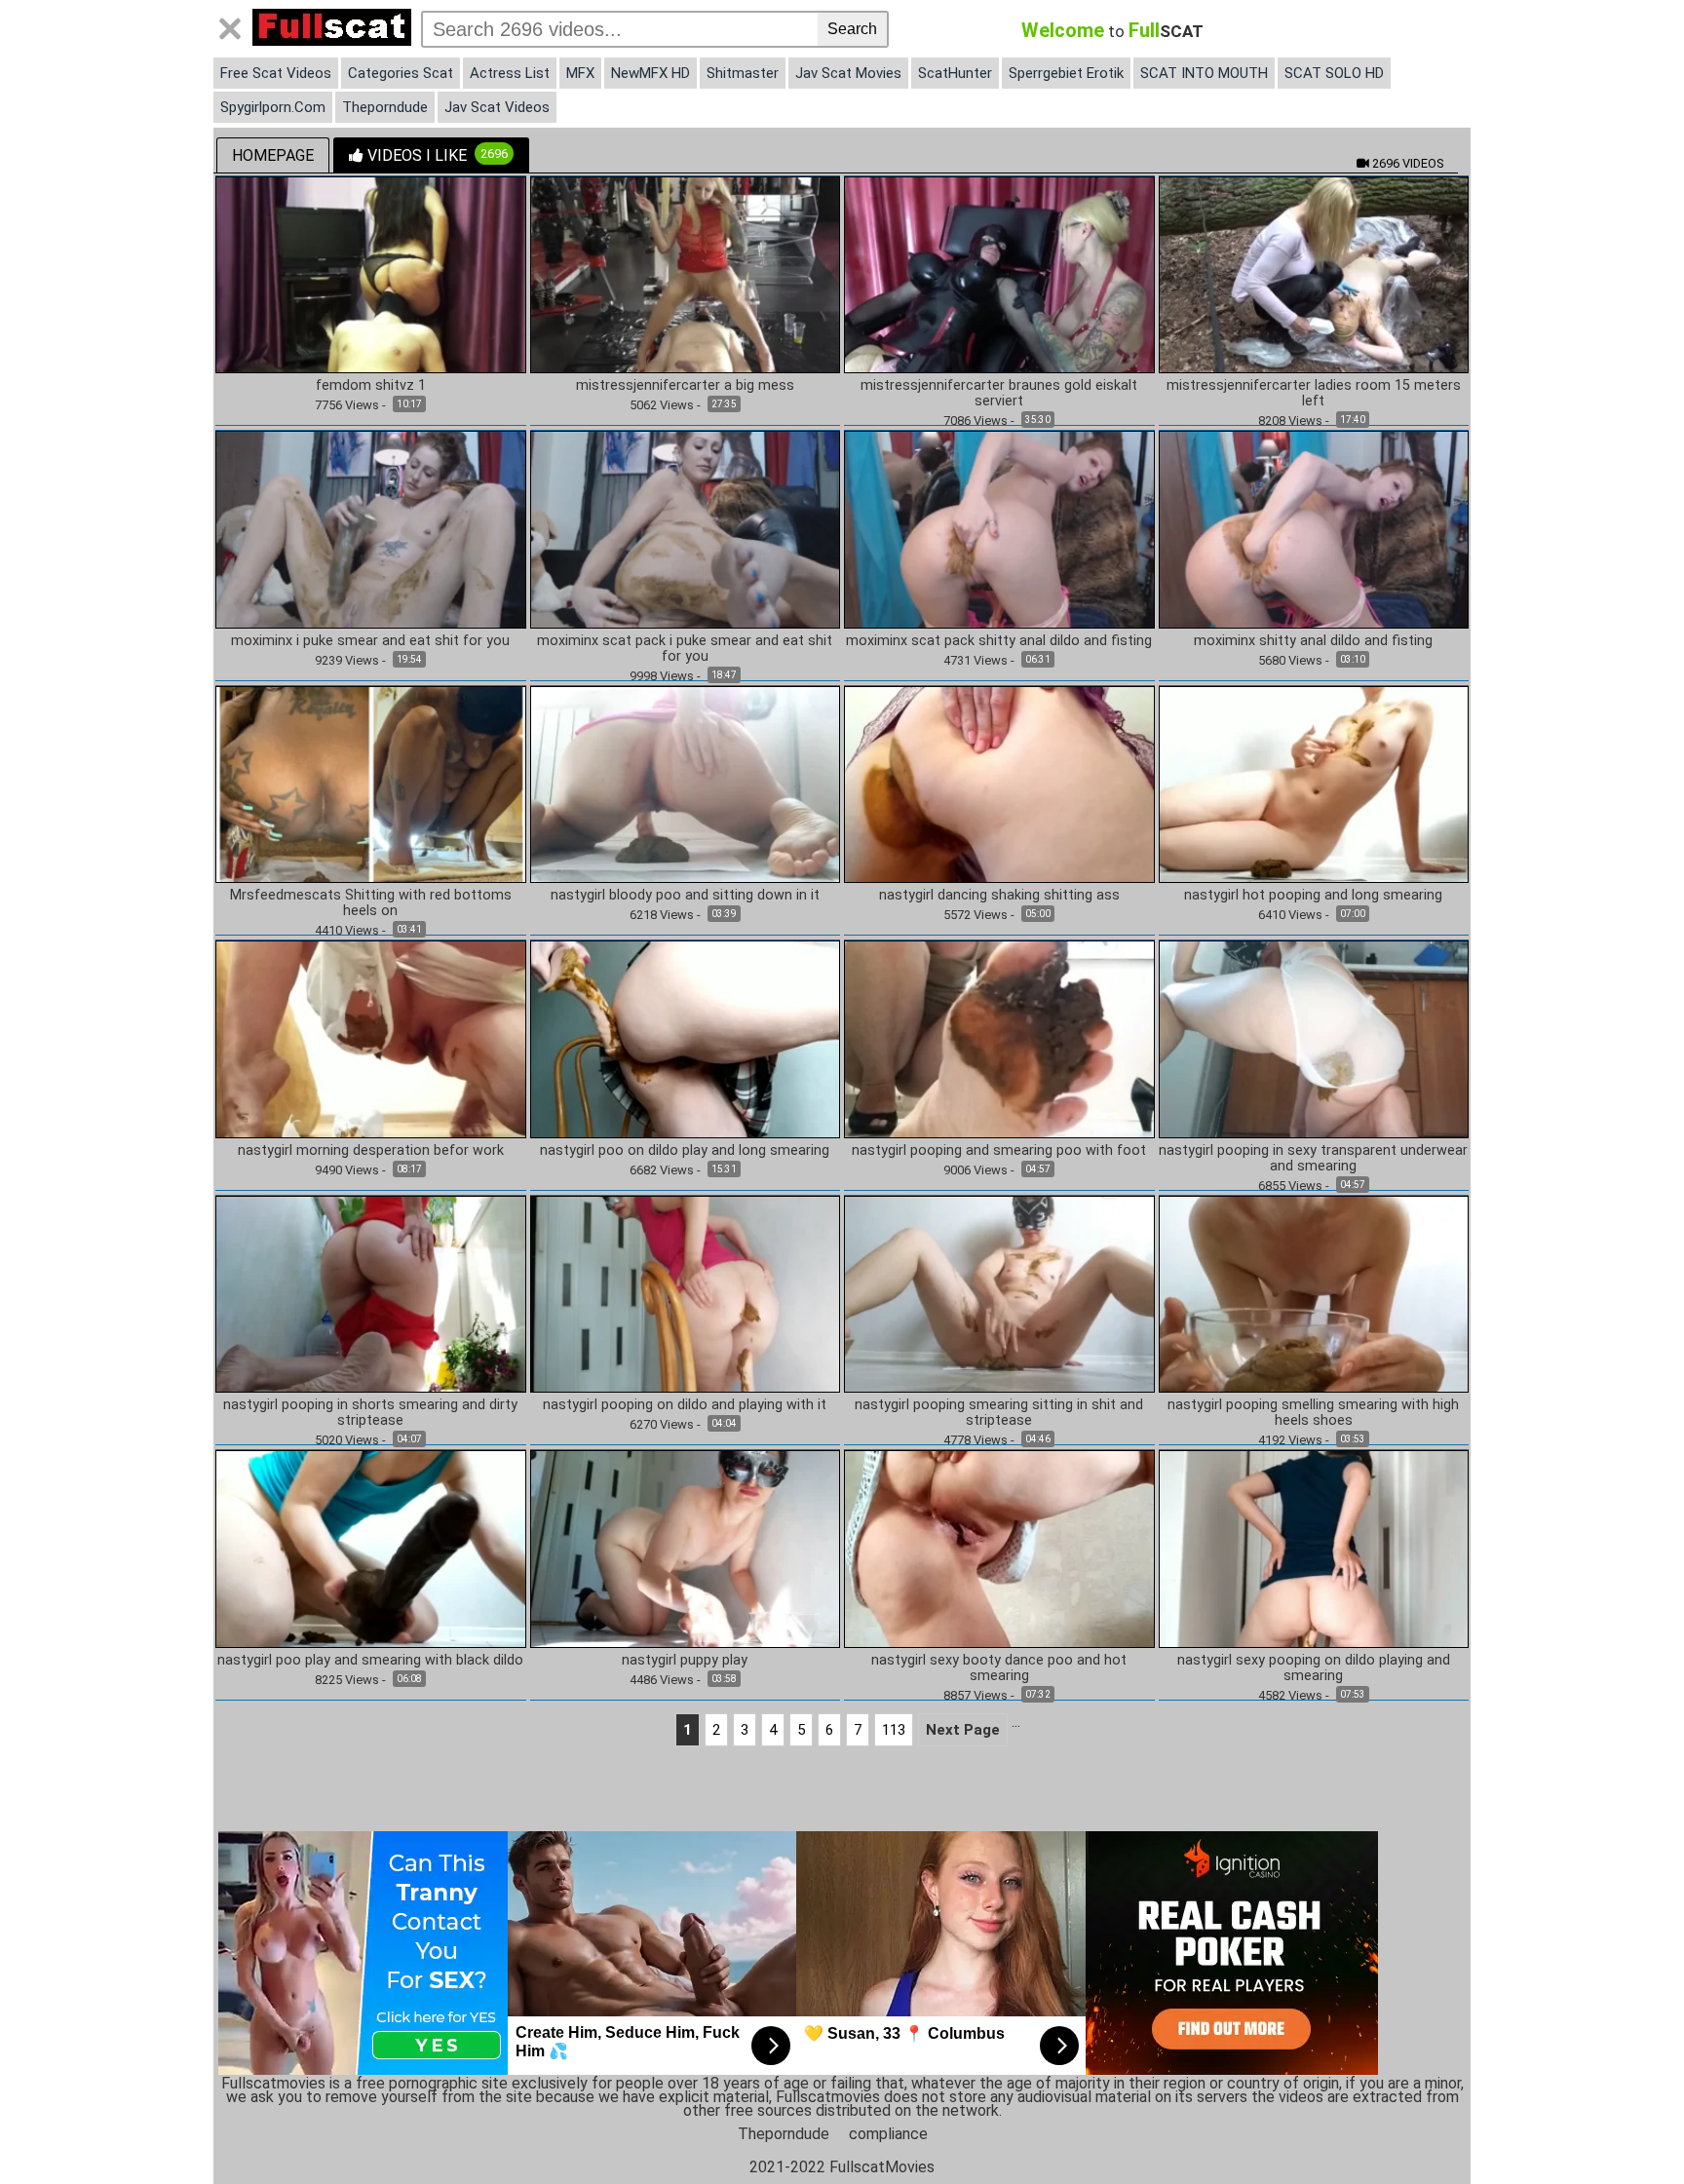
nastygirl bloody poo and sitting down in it (685, 896)
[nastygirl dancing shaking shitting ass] (999, 783)
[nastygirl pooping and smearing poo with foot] (999, 1038)
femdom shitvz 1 (371, 386)
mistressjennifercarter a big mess (685, 386)
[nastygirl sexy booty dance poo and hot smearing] (999, 1548)
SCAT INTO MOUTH (1204, 73)
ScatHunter (955, 73)
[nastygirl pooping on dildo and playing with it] (686, 1293)
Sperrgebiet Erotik (1066, 73)
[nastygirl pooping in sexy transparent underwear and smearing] (1314, 1038)
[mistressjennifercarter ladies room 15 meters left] (1314, 273)
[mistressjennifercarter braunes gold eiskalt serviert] (999, 273)
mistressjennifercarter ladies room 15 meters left (1314, 394)
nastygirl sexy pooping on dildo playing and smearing (1314, 1668)
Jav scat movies (848, 73)
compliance (888, 2134)
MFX (580, 73)
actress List (510, 73)
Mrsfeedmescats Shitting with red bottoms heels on (371, 903)
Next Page (963, 1730)
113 (894, 1730)
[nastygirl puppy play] (686, 1548)
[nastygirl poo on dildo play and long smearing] (686, 1038)
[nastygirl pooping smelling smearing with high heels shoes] (1314, 1293)
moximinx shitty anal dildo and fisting (1313, 641)
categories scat (401, 73)
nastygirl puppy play (685, 1661)
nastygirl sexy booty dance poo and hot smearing (999, 1668)
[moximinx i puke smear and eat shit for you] (371, 529)
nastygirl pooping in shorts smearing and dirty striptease (370, 1413)
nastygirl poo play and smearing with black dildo (370, 1661)
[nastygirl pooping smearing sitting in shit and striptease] (999, 1293)
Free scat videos (276, 73)
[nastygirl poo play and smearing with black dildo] (371, 1548)
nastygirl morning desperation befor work (371, 1151)
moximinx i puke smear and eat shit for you (370, 641)
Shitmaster (743, 73)
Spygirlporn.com (273, 107)
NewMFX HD (651, 73)
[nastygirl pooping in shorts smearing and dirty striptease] (371, 1293)
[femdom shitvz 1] (371, 273)
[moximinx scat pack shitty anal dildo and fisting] (999, 529)
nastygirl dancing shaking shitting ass (999, 896)
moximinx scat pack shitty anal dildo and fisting (999, 641)
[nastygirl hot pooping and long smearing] (1314, 783)
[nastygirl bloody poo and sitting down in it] (686, 783)
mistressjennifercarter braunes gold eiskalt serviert (999, 394)
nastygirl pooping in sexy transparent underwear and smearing (1313, 1159)
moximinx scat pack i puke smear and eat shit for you (685, 649)
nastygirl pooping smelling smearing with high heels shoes (1313, 1413)
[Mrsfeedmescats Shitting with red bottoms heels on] (371, 783)
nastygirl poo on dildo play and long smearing (685, 1151)
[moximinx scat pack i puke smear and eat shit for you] (686, 529)
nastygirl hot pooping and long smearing (1313, 896)
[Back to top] (1629, 2129)
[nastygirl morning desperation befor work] (371, 1038)
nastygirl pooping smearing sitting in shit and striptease (999, 1413)
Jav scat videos (497, 107)
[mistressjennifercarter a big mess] (686, 273)
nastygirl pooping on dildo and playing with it (685, 1405)
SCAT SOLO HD (1334, 73)
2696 (1406, 163)
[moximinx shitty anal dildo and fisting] (1314, 529)
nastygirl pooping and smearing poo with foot (999, 1151)
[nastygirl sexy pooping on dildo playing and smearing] (1314, 1548)
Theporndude (385, 107)
